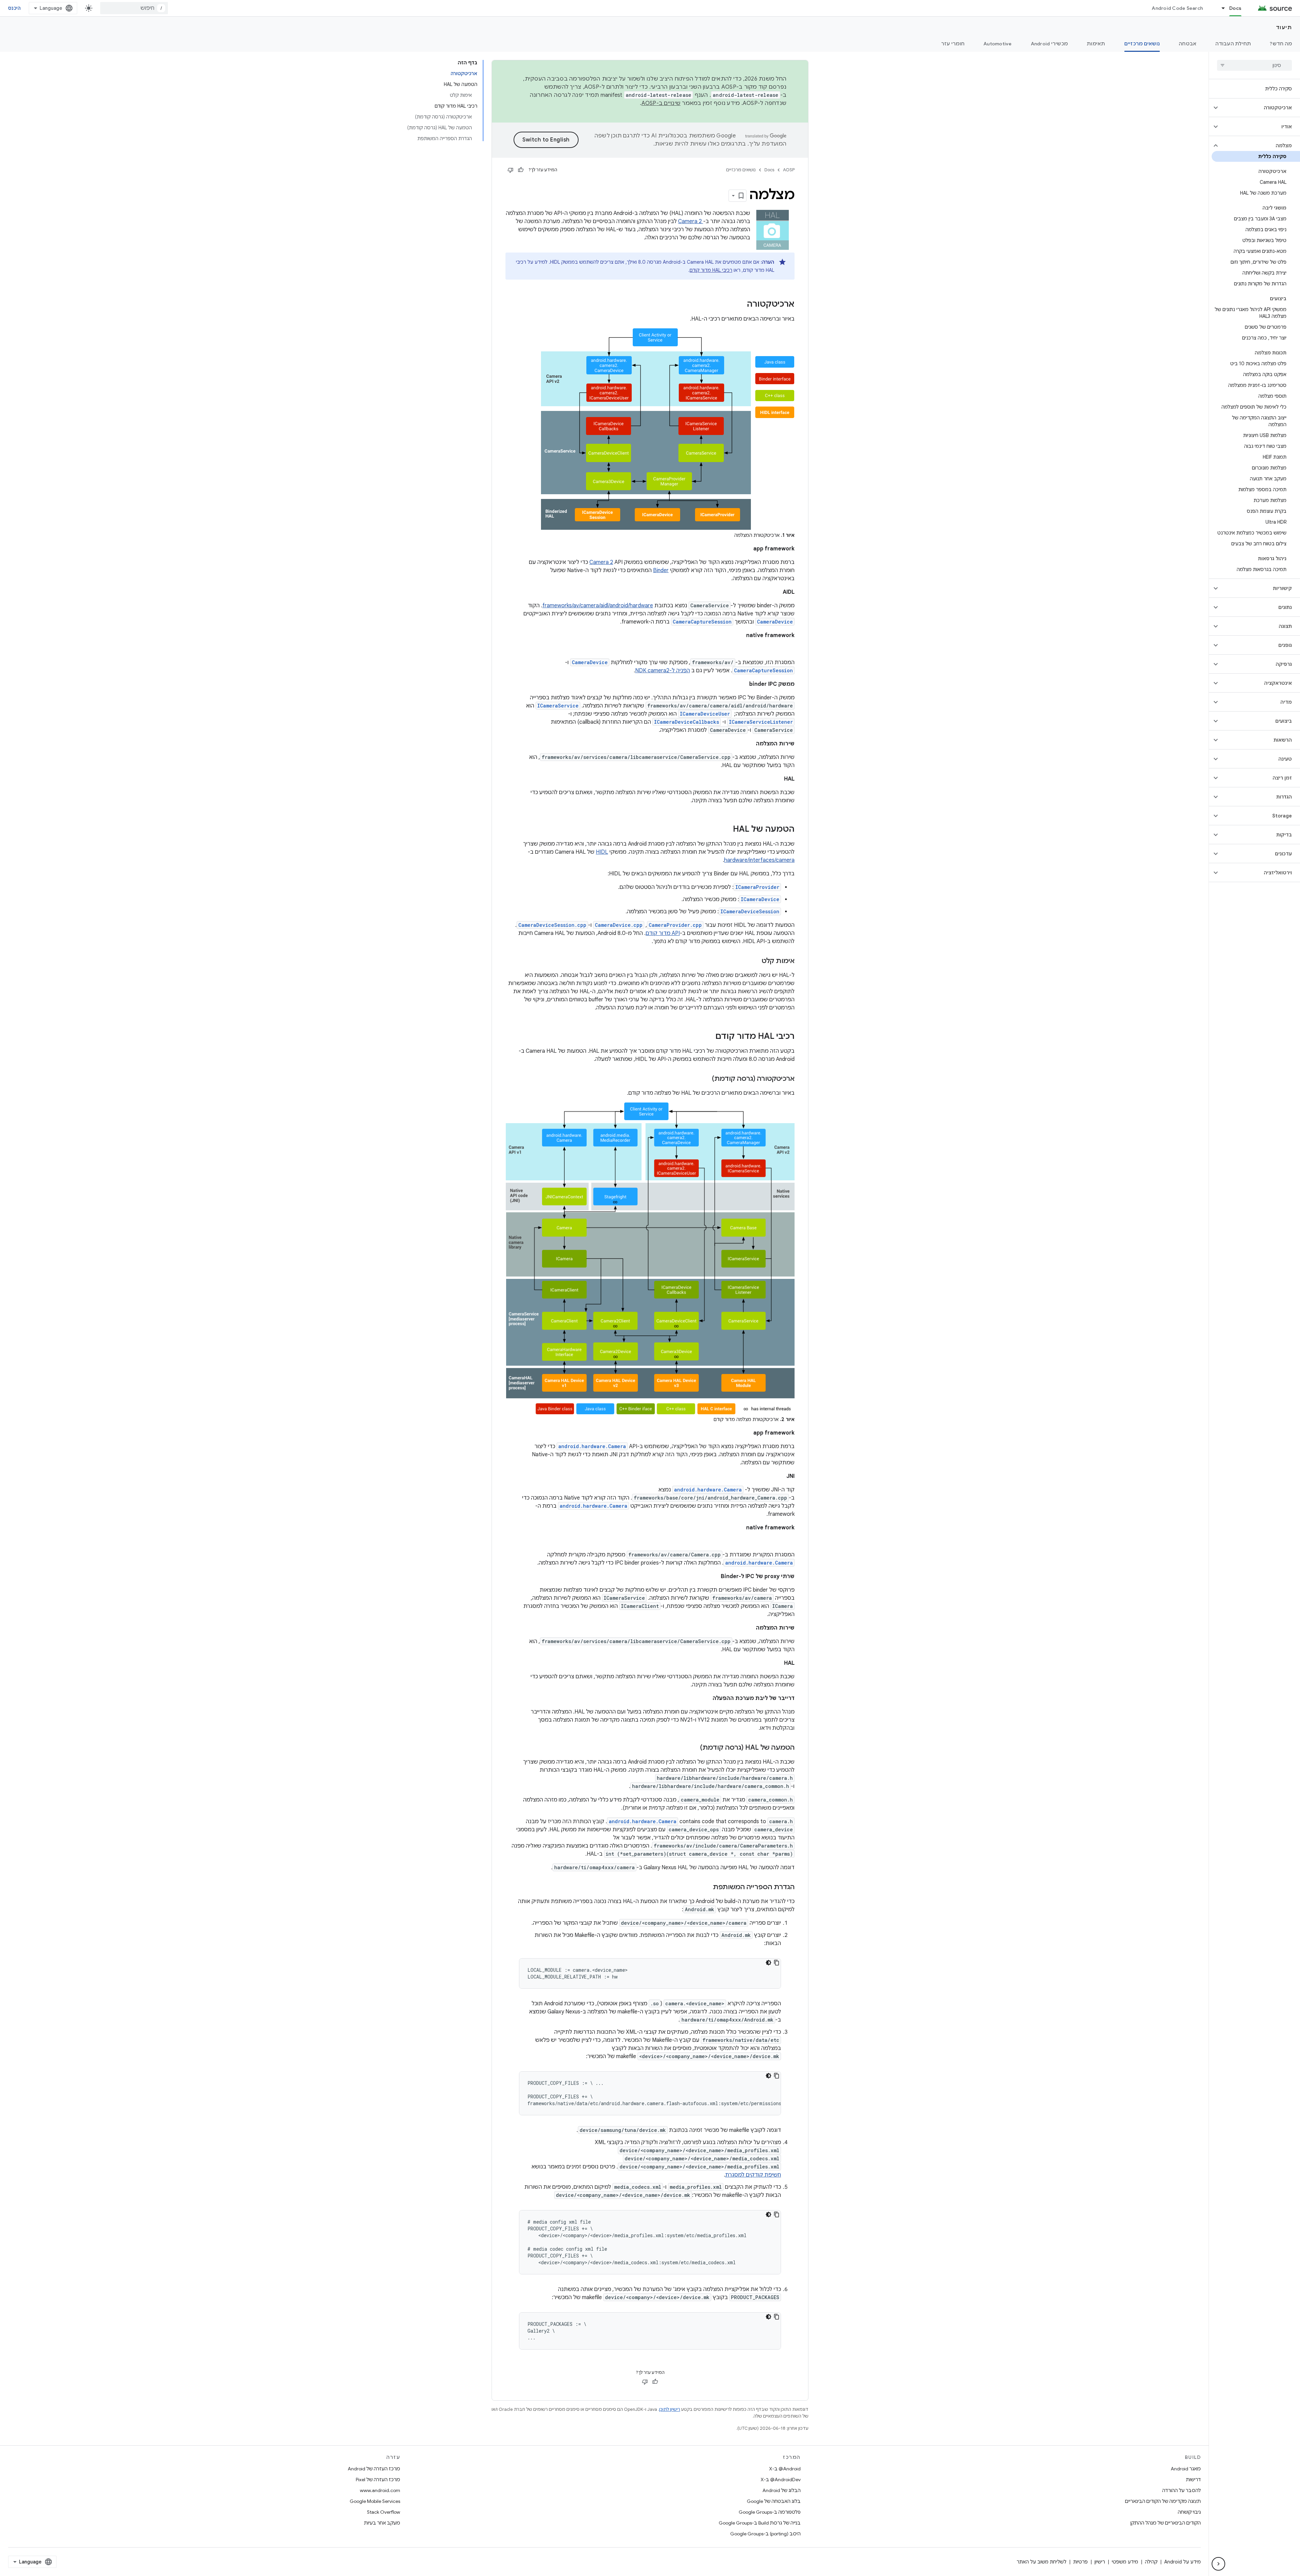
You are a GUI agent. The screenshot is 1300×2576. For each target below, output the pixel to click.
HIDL (602, 852)
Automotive (998, 44)
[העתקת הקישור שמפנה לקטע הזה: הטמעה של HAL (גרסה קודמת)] (693, 1748)
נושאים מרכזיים (1142, 44)
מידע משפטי (1125, 2562)
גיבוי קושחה (1189, 2512)
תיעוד (1284, 27)
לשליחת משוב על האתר (1042, 2562)
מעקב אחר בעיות (382, 2523)
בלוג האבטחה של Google (774, 2501)
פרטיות (1080, 2562)
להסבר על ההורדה (1182, 2490)
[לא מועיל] (511, 170)
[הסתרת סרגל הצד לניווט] (1218, 2564)
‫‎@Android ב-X (785, 2469)
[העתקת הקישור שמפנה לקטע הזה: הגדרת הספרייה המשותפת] (706, 1887)
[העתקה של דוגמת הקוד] (777, 1963)
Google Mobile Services (375, 2501)
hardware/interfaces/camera (759, 860)
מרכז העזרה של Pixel (378, 2480)
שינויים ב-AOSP (661, 103)
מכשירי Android (1049, 44)
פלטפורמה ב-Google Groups (770, 2512)
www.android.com (380, 2490)
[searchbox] (1254, 65)
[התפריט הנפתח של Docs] (1220, 8)
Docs (1235, 8)
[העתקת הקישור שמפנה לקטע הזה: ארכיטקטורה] (740, 305)
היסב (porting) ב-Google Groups (765, 2534)
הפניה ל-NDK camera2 (663, 671)
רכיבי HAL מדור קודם (711, 270)
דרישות (1193, 2480)
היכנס (14, 8)
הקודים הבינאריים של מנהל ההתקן (1166, 2523)
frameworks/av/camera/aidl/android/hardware (598, 606)
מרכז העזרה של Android (374, 2469)
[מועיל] (521, 170)
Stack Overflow (384, 2512)
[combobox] (134, 8)
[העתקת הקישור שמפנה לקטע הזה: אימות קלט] (755, 961)
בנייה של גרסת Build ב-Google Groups (760, 2523)
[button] (1260, 108)
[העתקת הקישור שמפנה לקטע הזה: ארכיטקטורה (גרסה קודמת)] (705, 1079)
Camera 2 (691, 221)
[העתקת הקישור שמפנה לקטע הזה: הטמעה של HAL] (726, 830)
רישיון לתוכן (670, 2409)
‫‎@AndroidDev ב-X (781, 2480)
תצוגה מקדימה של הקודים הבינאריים (1163, 2501)
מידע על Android (1183, 2562)
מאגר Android (1186, 2469)
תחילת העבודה (1233, 44)
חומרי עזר (953, 44)
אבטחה (1188, 44)
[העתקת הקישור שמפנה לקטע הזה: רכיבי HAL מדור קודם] (709, 1037)
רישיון (1100, 2562)
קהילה (1151, 2562)
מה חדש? (1281, 44)
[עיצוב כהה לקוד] (768, 1963)
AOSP (789, 170)
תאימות (1096, 44)
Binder (661, 570)
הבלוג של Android (782, 2490)
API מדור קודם (663, 933)
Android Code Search (1177, 8)
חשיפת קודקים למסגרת (753, 2175)
